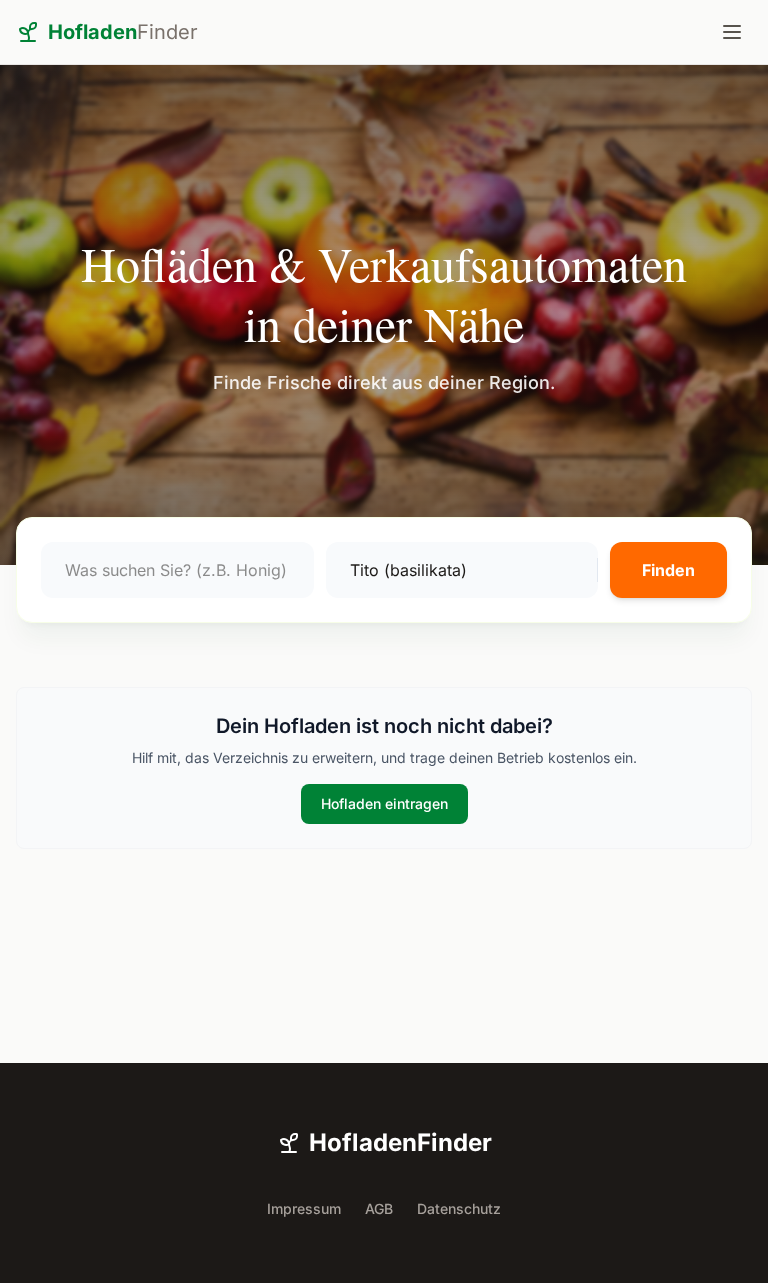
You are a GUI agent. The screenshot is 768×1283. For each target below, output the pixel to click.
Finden (668, 570)
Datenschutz (459, 1208)
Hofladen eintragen (384, 803)
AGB (379, 1208)
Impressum (304, 1208)
